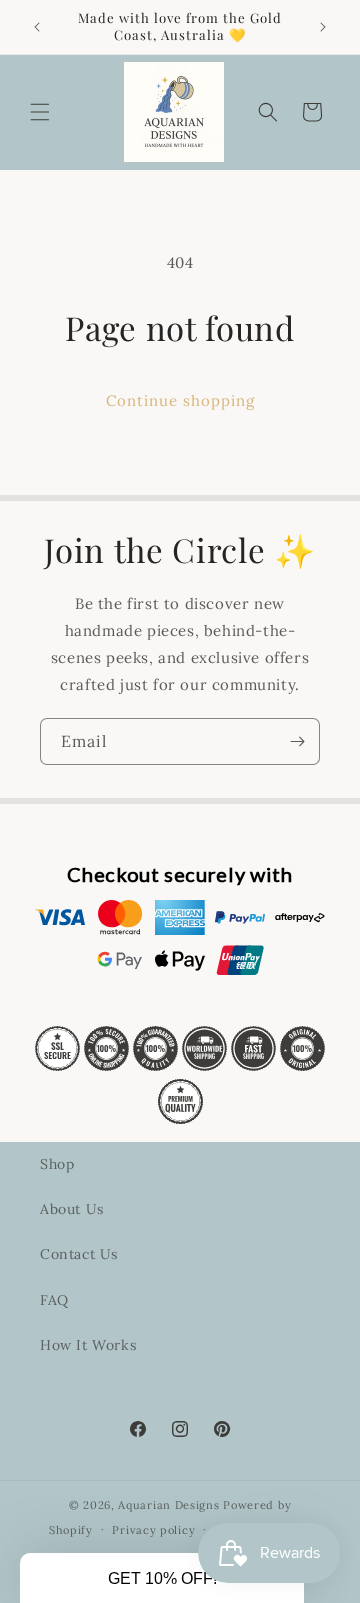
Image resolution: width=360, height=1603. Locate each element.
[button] (40, 112)
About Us (72, 1209)
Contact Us (79, 1254)
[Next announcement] (323, 27)
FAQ (54, 1300)
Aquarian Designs (168, 1505)
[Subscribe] (297, 741)
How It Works (88, 1345)
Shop (57, 1164)
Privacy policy (153, 1530)
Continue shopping (180, 400)
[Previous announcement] (37, 27)
